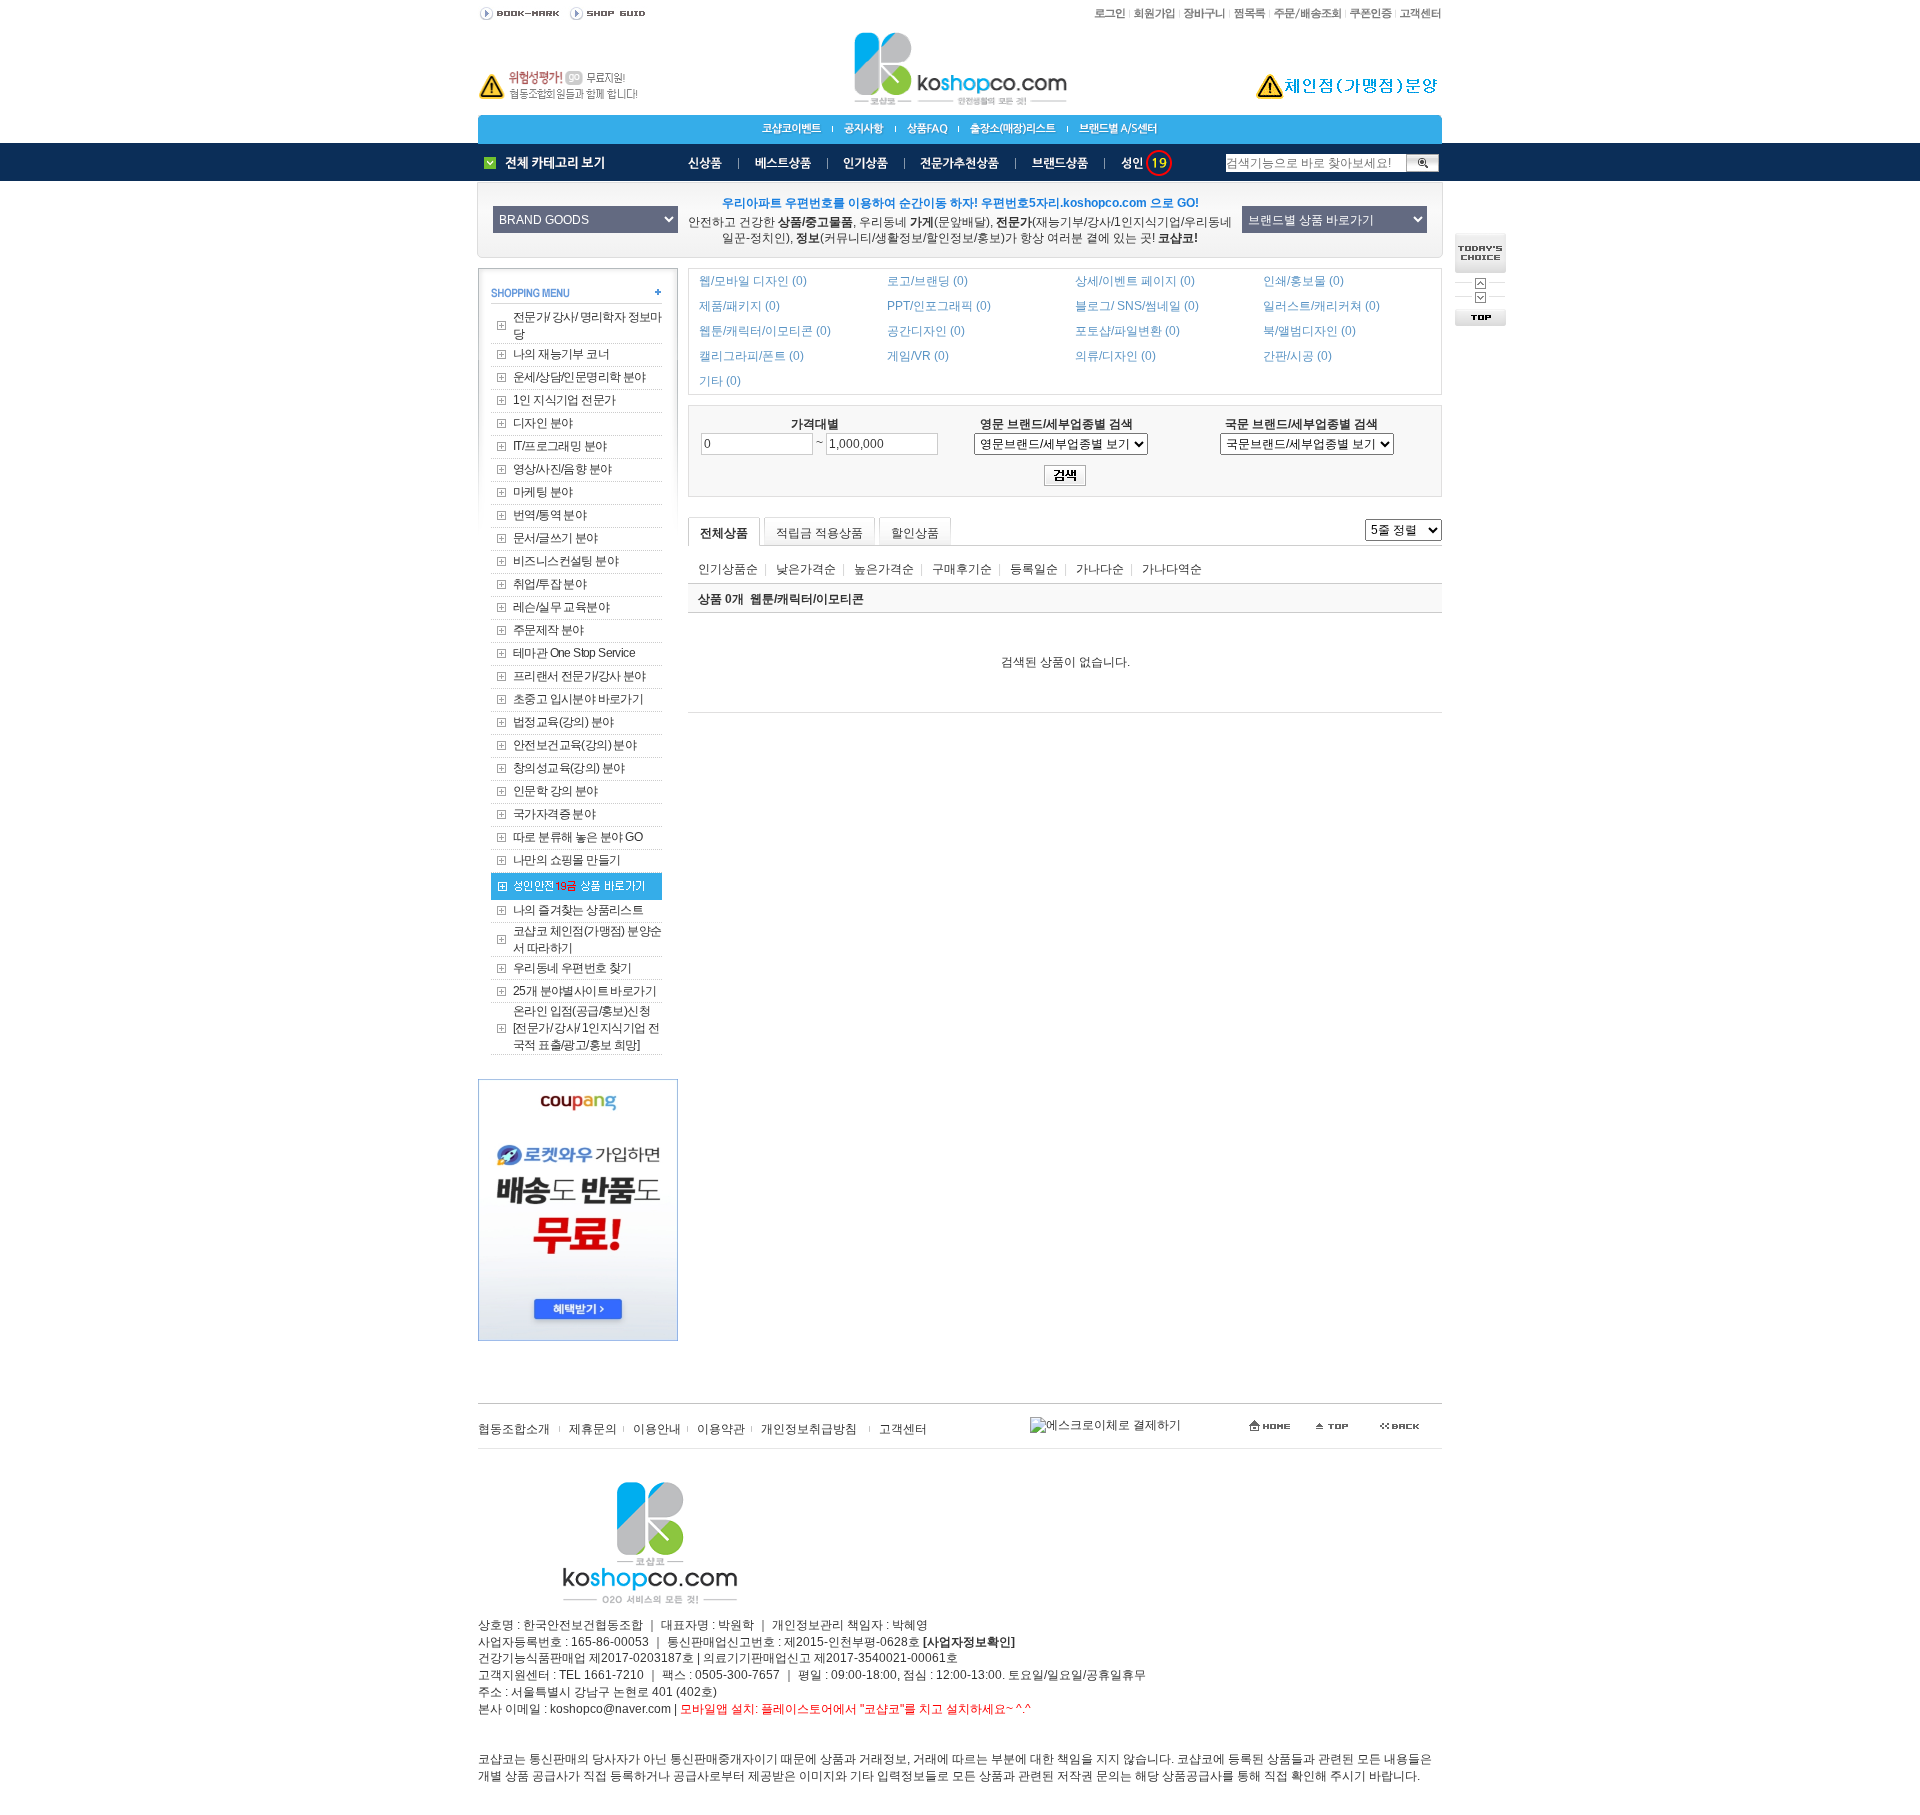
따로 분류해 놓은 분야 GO (577, 837)
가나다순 (1100, 569)
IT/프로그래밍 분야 (559, 446)
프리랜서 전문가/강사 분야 (579, 676)
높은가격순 (884, 569)
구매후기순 (962, 569)
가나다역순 (1172, 569)
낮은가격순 (806, 569)
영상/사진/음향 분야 (562, 469)
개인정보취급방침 (809, 1429)
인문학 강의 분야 (555, 791)
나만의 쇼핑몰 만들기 (566, 860)
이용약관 (721, 1429)
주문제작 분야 (548, 630)
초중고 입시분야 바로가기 (578, 699)
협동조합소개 (514, 1429)
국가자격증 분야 (554, 814)
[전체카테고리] (549, 163)
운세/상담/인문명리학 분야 (579, 377)
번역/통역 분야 (549, 515)
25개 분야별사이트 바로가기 (584, 991)
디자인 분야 (542, 423)
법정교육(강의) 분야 (563, 722)
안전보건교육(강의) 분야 (574, 745)
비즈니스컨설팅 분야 (565, 561)
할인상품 (915, 533)
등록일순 (1034, 569)
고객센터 (903, 1429)
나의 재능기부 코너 (561, 354)
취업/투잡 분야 (549, 584)
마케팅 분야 (542, 492)
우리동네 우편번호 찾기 (572, 968)
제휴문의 (593, 1429)
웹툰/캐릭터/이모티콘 (807, 599)
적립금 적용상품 (819, 533)
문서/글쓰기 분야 (555, 538)
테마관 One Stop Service (574, 653)
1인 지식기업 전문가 (564, 400)
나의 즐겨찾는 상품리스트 (578, 910)
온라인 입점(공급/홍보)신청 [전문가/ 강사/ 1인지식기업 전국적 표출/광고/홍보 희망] (586, 1028)
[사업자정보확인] (969, 1642)
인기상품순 (728, 569)
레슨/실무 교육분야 (561, 607)
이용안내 (657, 1429)
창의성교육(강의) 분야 (569, 768)
